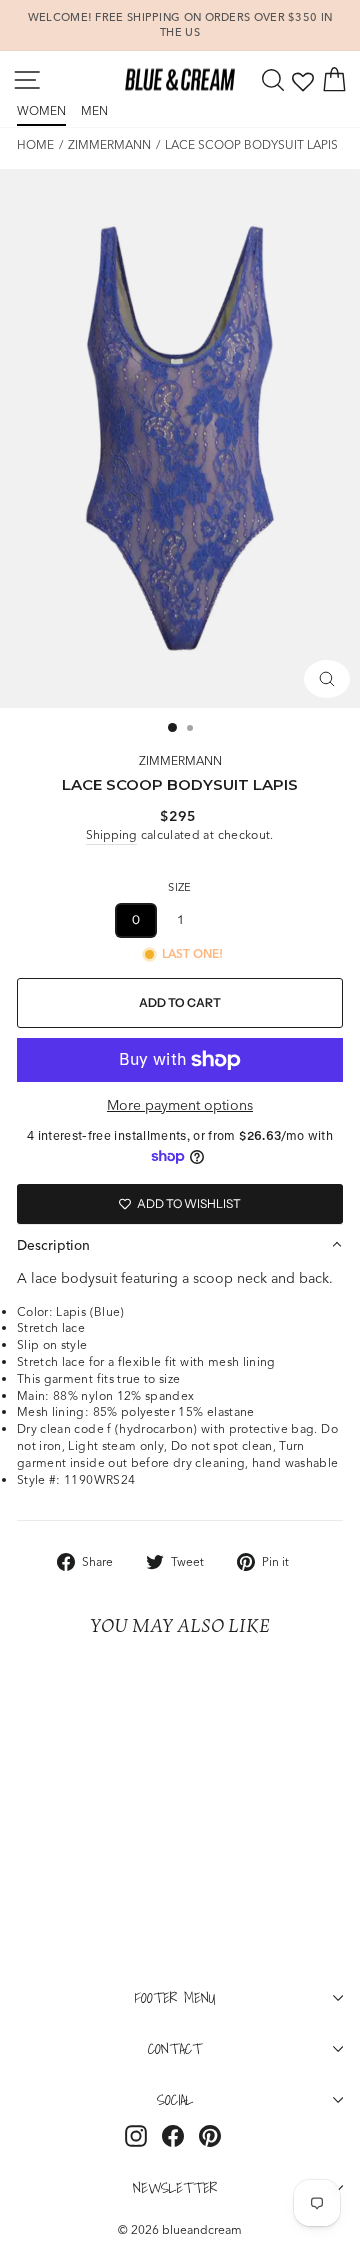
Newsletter (175, 2187)
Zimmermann (109, 144)
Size (179, 887)
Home (35, 144)
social (175, 2099)
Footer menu (175, 1997)
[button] (180, 1245)
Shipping (111, 834)
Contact (175, 2048)
